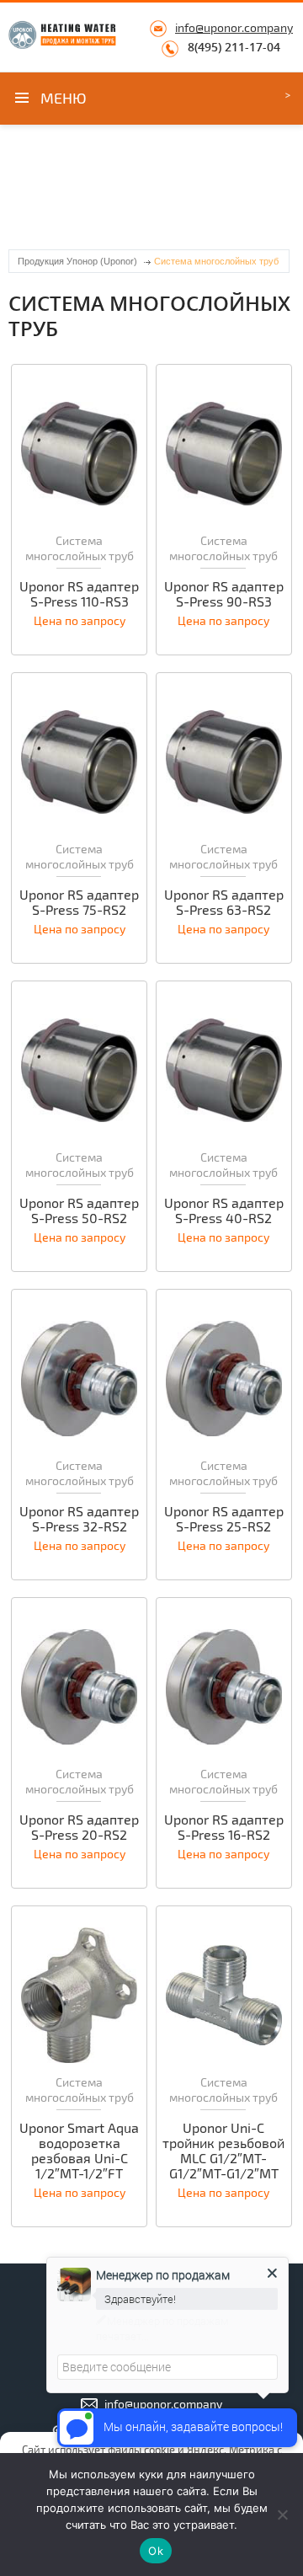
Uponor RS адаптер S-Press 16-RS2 (224, 1827)
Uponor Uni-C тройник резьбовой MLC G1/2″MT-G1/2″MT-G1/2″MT (223, 2151)
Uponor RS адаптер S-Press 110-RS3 (79, 594)
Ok (156, 2551)
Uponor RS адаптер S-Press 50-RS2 (79, 1211)
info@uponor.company (234, 27)
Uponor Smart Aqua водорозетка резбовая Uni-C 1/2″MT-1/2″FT (79, 2151)
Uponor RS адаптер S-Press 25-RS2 (224, 1519)
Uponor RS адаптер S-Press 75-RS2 (79, 902)
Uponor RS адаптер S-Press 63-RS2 (224, 902)
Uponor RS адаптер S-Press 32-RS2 (79, 1519)
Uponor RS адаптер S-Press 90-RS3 (224, 594)
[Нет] (282, 2515)
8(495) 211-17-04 (234, 47)
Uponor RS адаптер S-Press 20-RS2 (79, 1827)
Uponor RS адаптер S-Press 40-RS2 (224, 1211)
